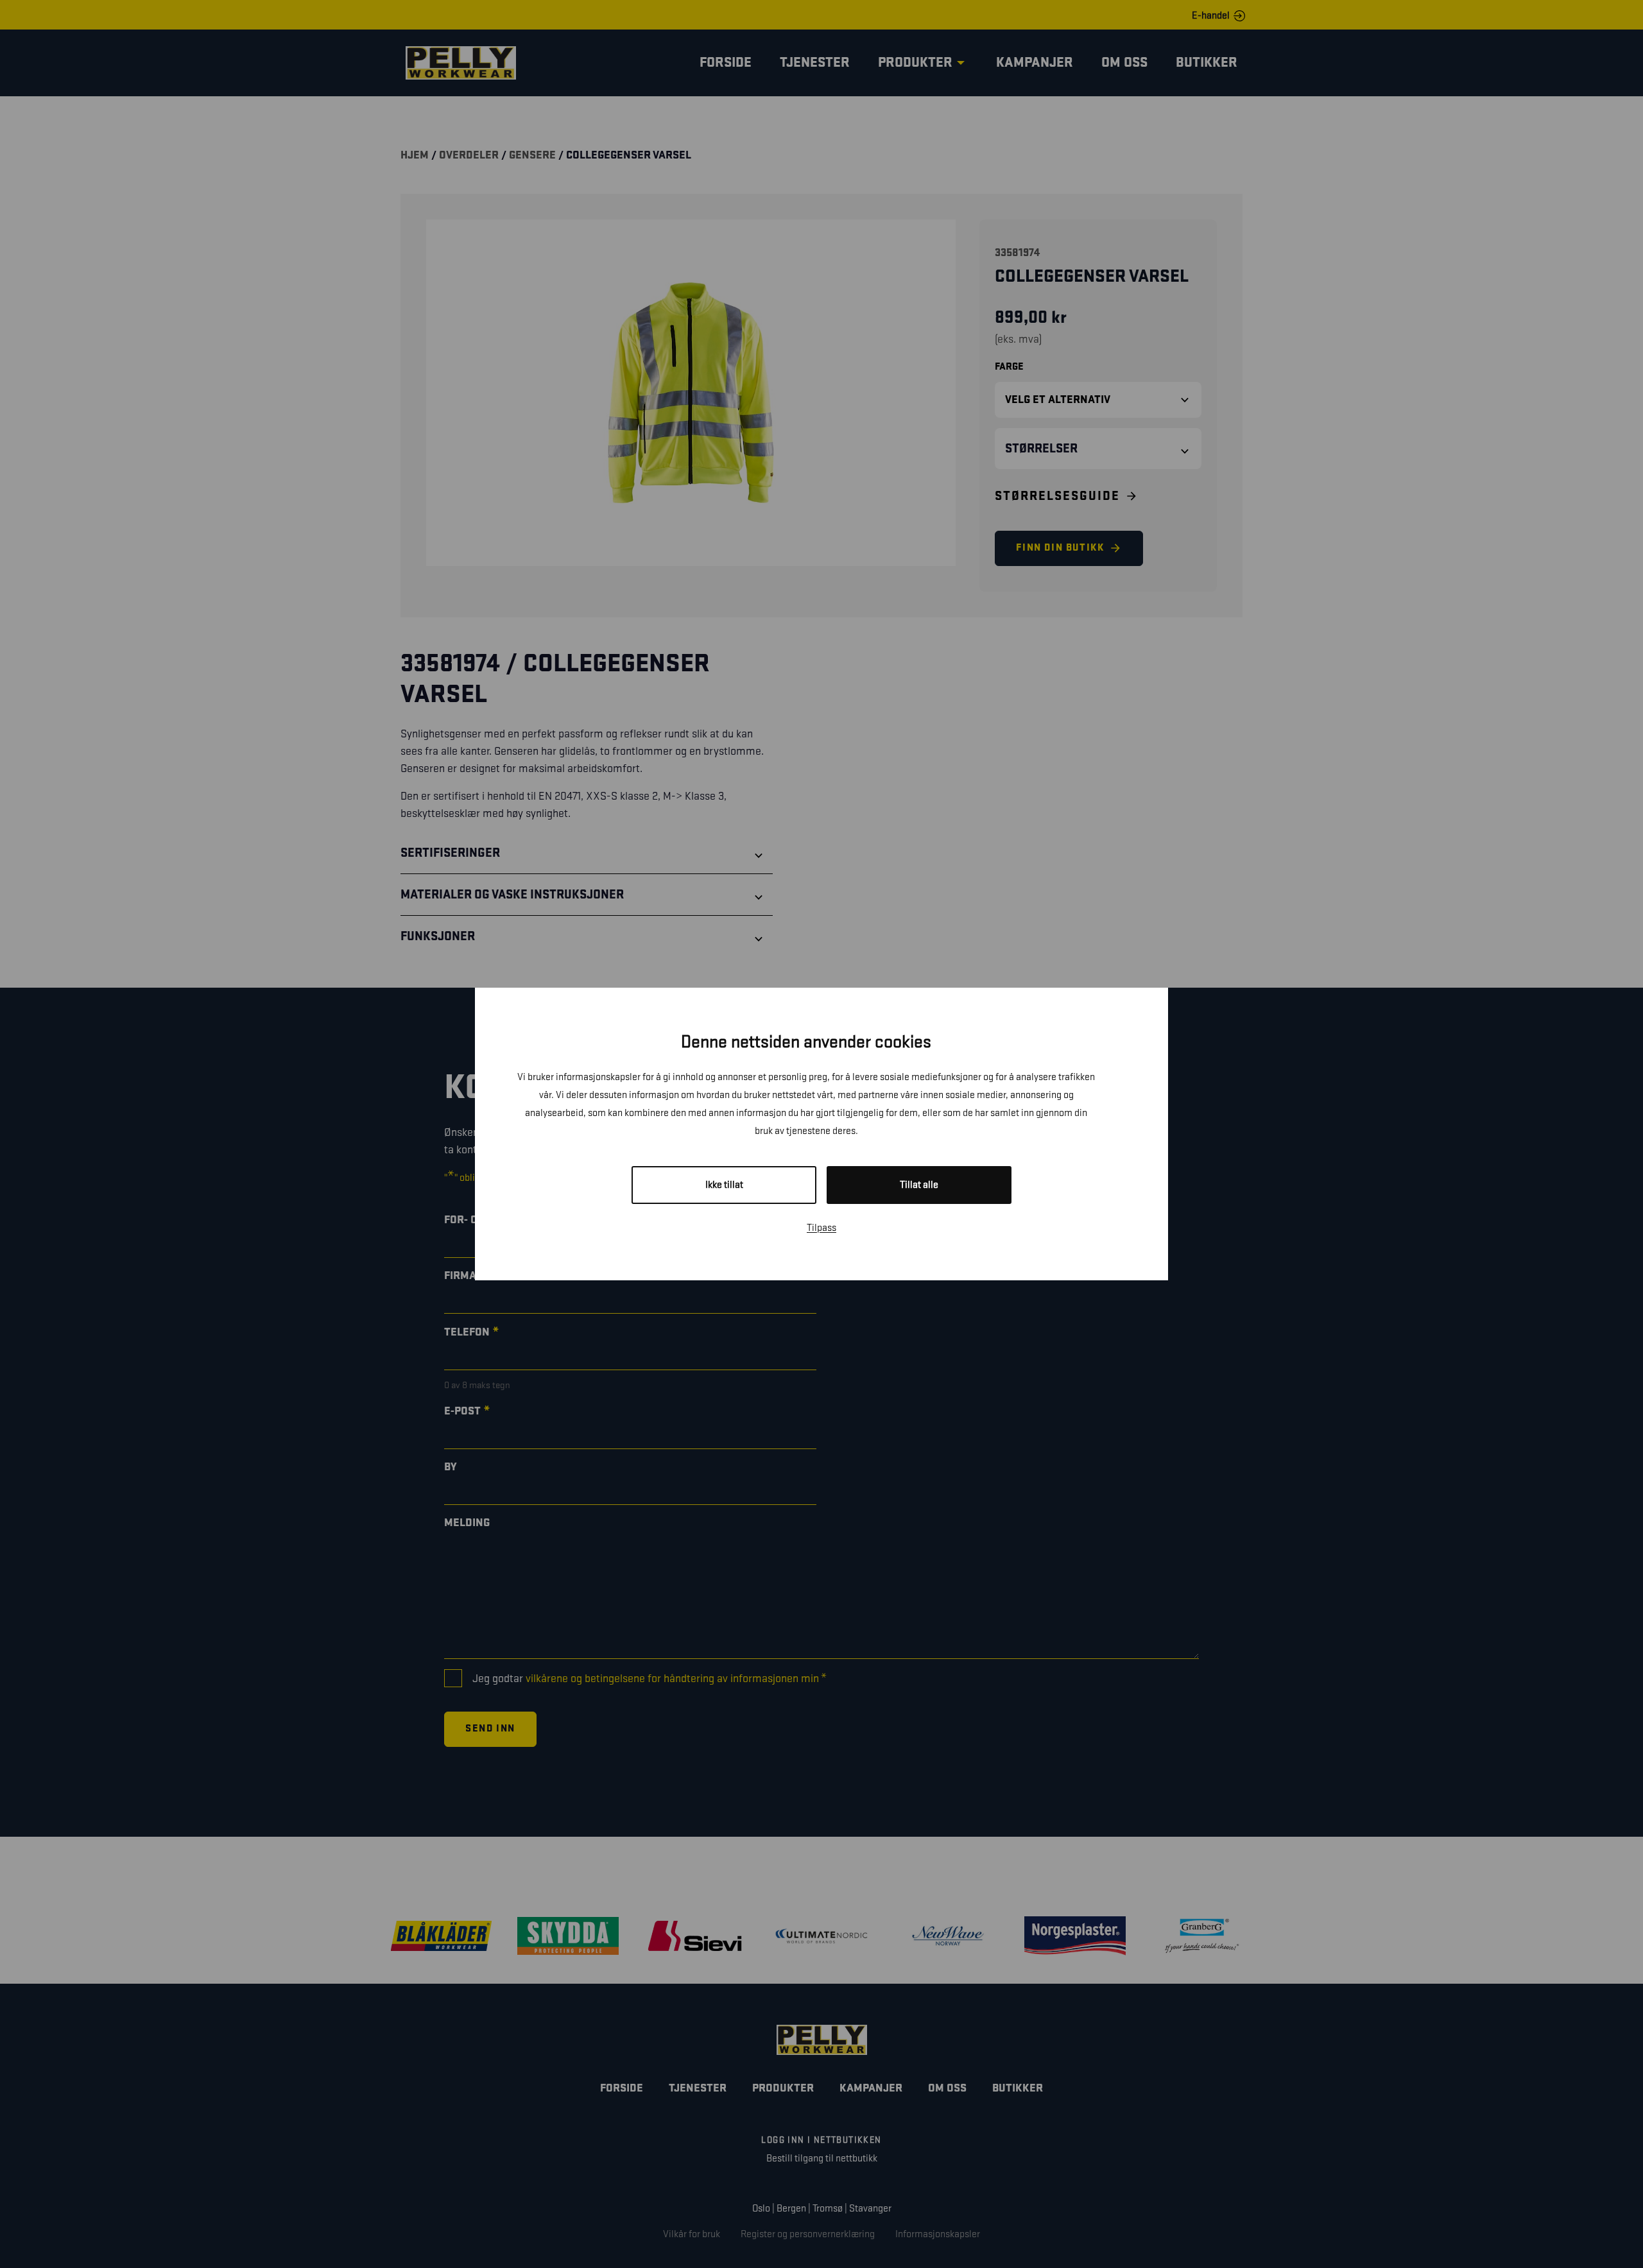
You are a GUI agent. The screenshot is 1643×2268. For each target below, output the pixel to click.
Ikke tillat (724, 1185)
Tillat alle (919, 1185)
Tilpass (821, 1228)
